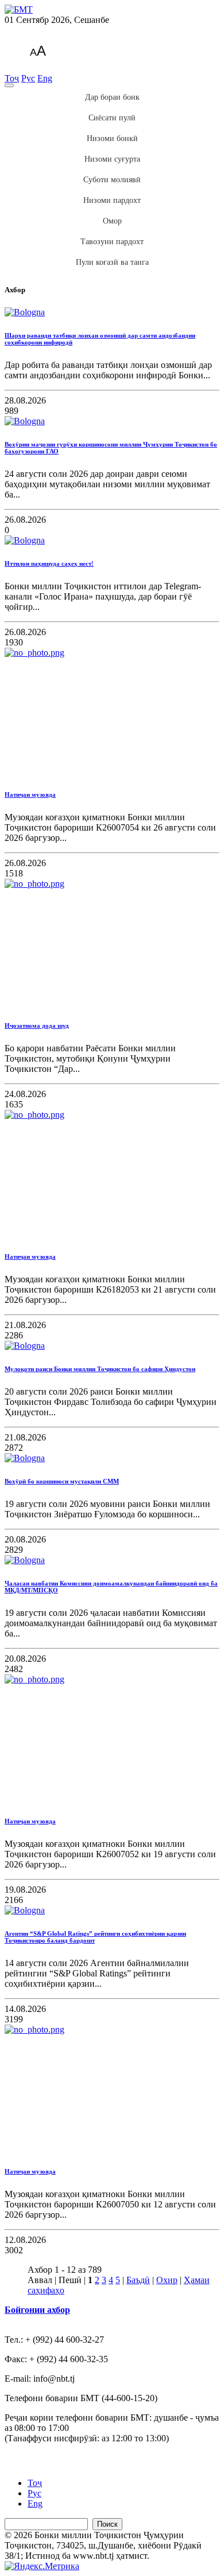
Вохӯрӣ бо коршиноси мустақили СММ (62, 1481)
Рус (28, 78)
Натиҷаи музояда (30, 794)
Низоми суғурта (112, 159)
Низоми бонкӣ (112, 138)
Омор (112, 221)
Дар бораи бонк (112, 97)
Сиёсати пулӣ (112, 118)
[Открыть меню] (9, 85)
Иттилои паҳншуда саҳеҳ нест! (49, 563)
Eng (45, 78)
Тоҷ (12, 78)
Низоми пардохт (112, 200)
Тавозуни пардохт (112, 242)
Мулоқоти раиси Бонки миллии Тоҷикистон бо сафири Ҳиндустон (100, 1369)
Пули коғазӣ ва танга (112, 262)
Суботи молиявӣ (112, 180)
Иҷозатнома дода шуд (37, 1025)
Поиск (107, 2524)
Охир (167, 2280)
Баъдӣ (138, 2280)
